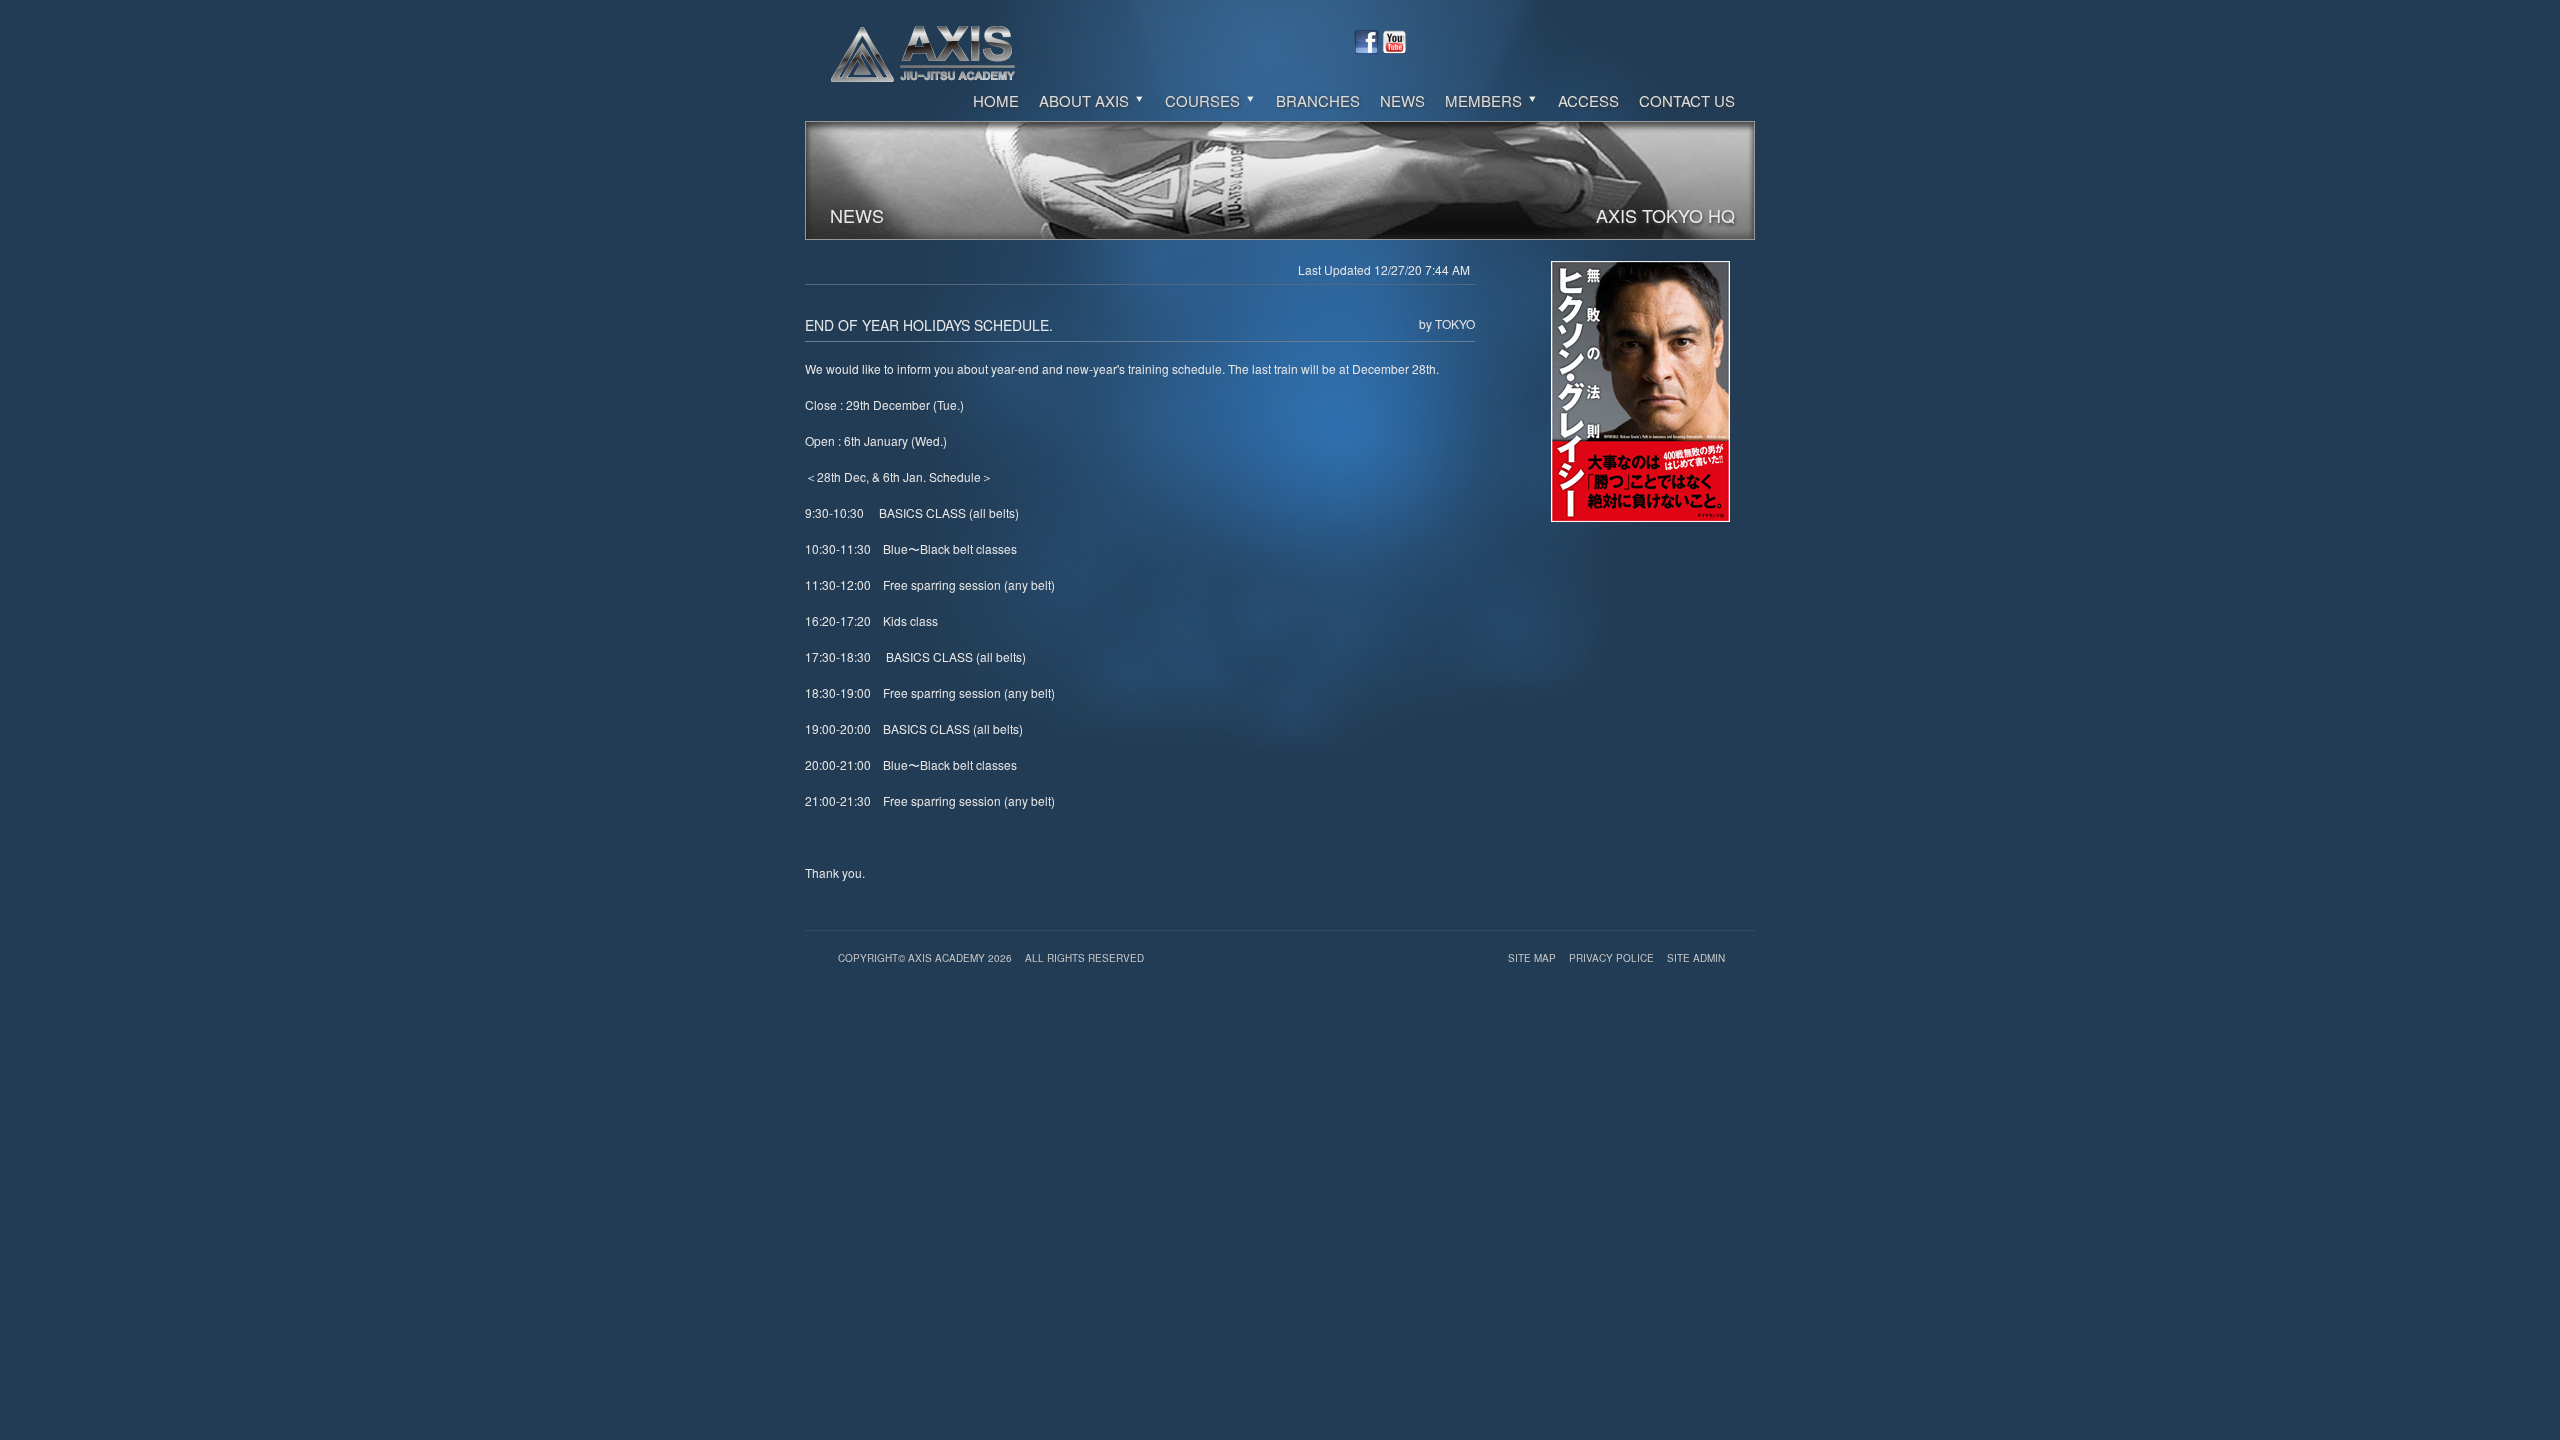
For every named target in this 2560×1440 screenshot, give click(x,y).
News (1402, 100)
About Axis (1086, 100)
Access (1588, 100)
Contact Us (1687, 100)
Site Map (1533, 958)
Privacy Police (1613, 958)
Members (1485, 100)
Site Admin (1696, 958)
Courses (1204, 100)
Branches (1318, 100)
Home (996, 100)
